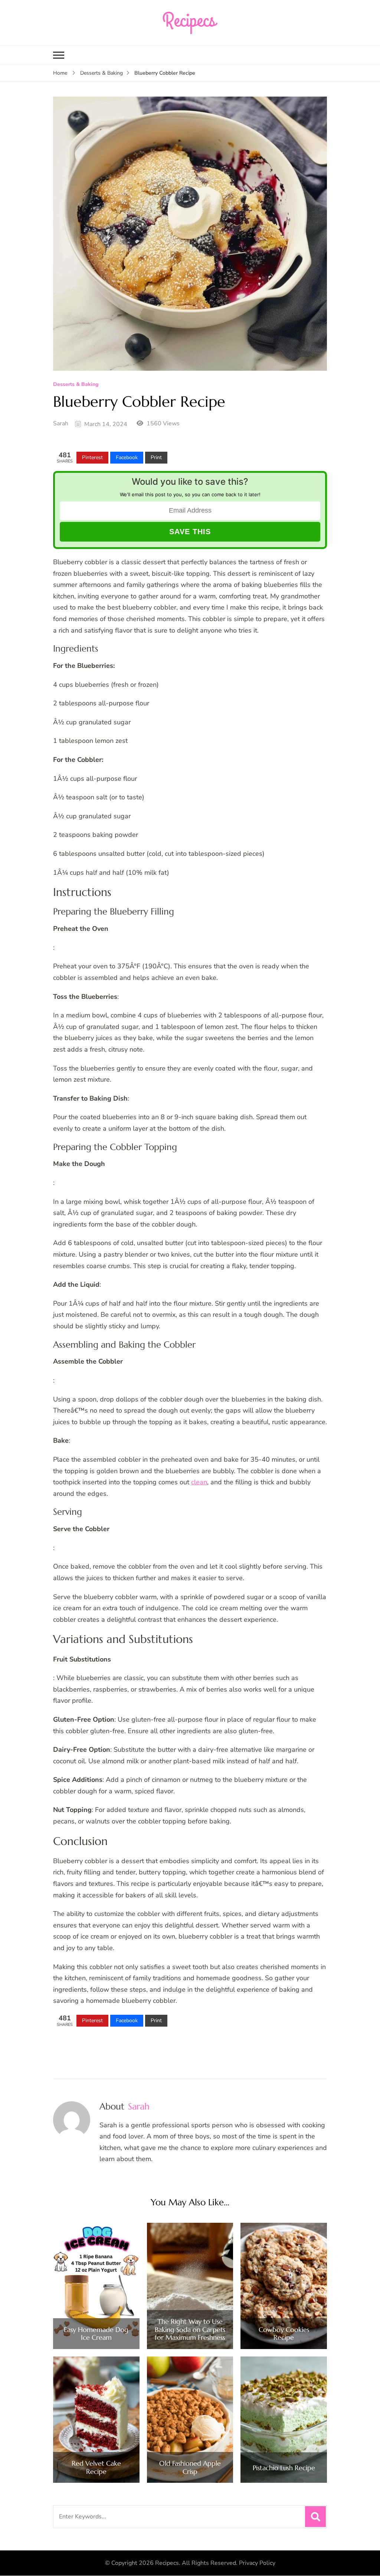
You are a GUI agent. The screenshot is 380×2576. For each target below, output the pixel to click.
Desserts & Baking (76, 385)
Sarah (61, 423)
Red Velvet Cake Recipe (96, 2467)
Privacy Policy (257, 2563)
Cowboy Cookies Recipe (284, 2334)
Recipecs (167, 2563)
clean (199, 1482)
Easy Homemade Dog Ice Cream (96, 2334)
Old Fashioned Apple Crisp (190, 2467)
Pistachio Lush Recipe (284, 2468)
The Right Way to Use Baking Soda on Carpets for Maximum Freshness (190, 2330)
